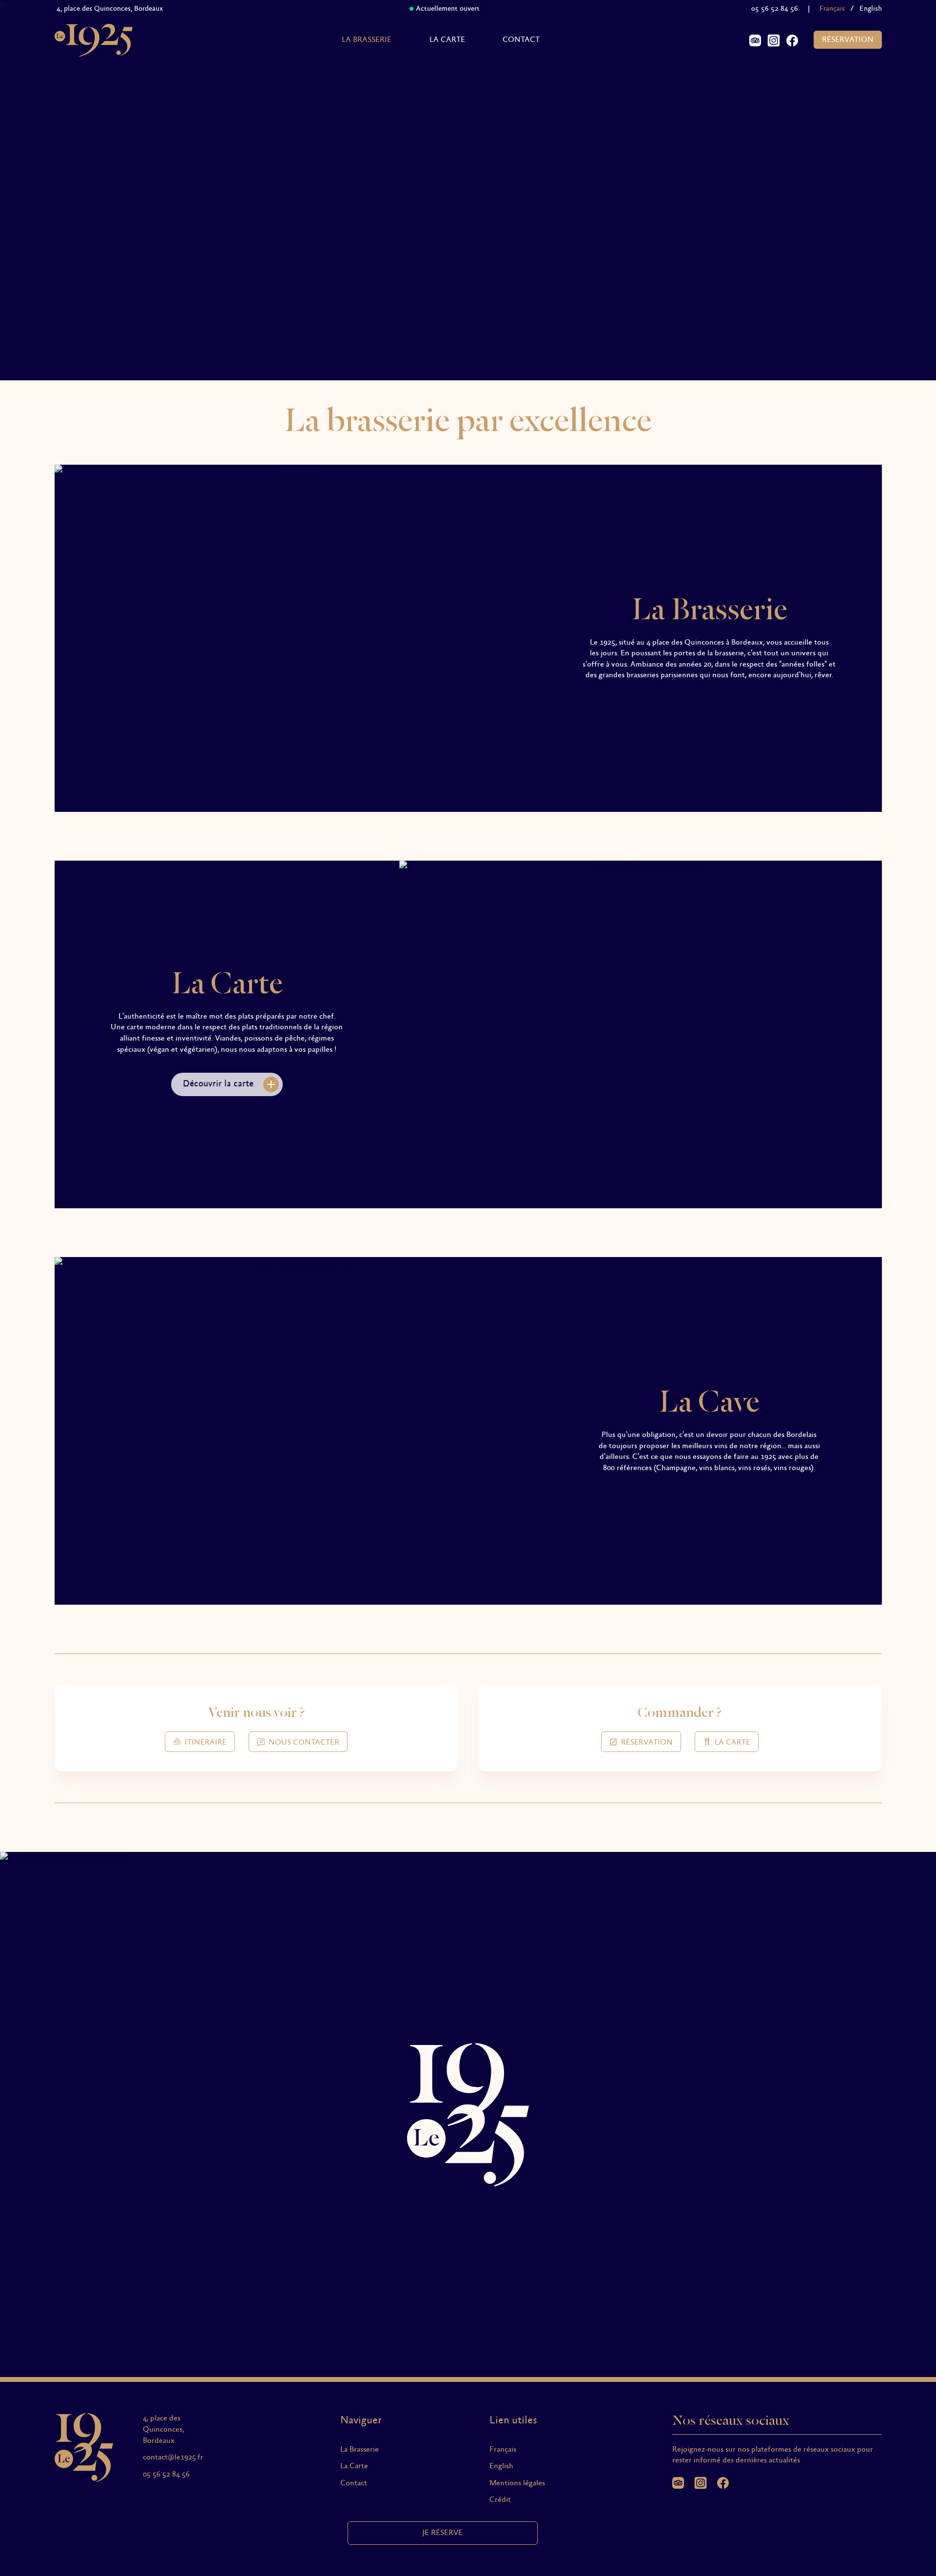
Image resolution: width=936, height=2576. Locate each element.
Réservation (848, 40)
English (871, 9)
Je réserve (442, 2533)
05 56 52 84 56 (775, 9)
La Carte (447, 40)
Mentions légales (517, 2483)
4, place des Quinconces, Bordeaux (97, 9)
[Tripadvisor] (755, 40)
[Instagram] (774, 40)
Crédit (500, 2500)
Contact (521, 40)
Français (503, 2449)
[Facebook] (792, 40)
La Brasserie (367, 40)
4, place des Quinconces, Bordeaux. (163, 2429)
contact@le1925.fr (173, 2457)
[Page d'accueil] (94, 40)
